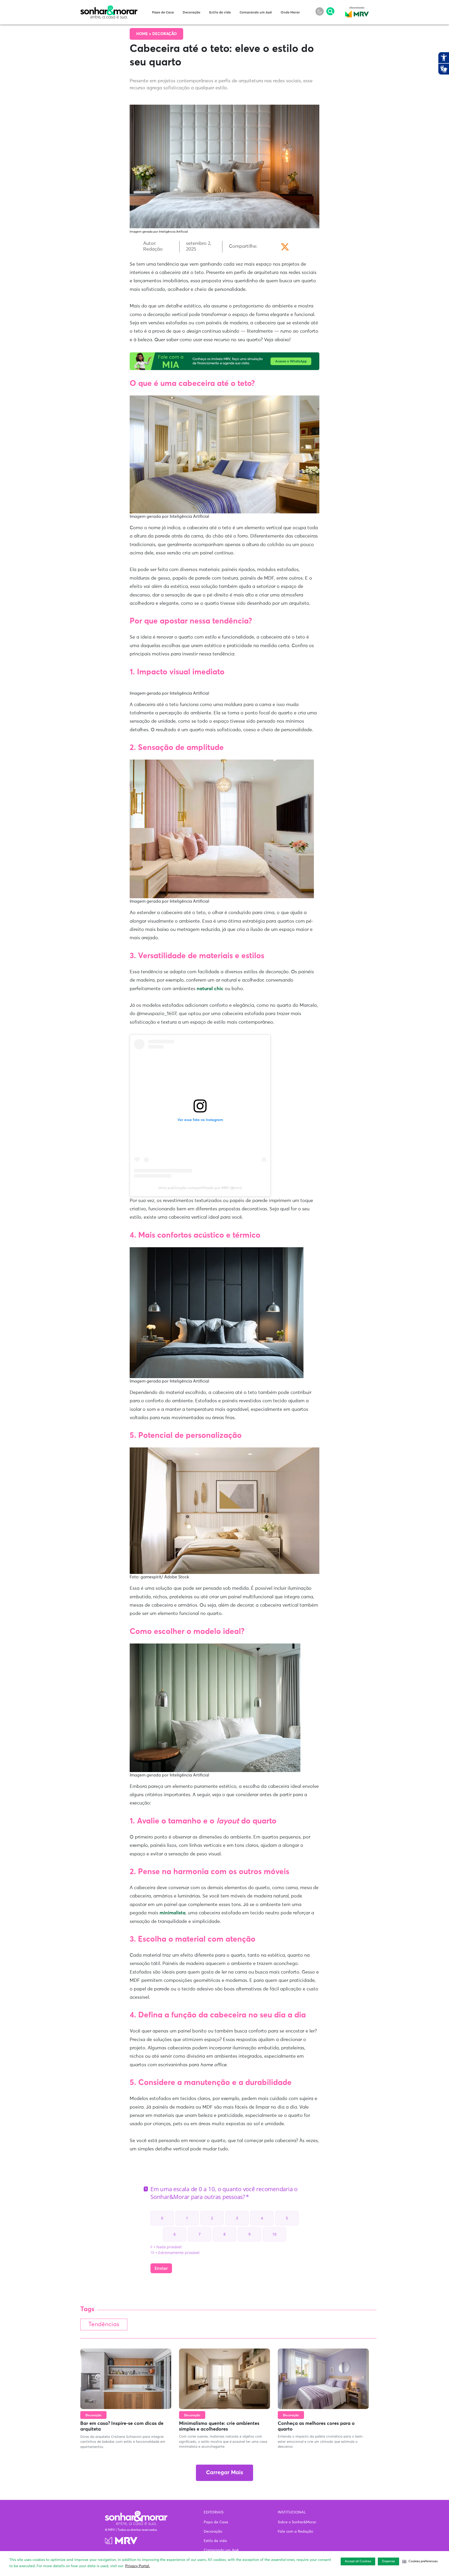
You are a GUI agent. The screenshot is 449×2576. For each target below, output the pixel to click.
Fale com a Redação (295, 2532)
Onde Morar (290, 13)
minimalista (173, 1913)
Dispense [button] (388, 2561)
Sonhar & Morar (109, 8)
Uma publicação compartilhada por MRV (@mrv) (200, 1188)
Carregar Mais (224, 2473)
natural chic (210, 989)
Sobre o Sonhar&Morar (297, 2522)
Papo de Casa (163, 13)
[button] (420, 2561)
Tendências (104, 2325)
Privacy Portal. (138, 2566)
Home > (144, 34)
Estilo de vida (220, 13)
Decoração (192, 13)
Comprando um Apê (256, 13)
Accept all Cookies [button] (358, 2561)
